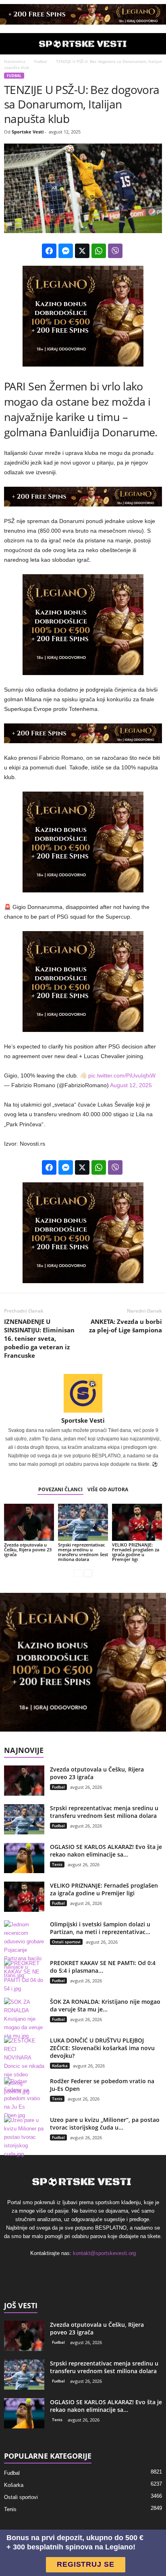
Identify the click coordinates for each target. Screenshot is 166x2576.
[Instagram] (76, 2270)
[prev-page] (78, 1573)
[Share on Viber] (115, 251)
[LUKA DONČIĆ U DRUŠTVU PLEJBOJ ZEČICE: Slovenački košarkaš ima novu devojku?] (24, 2066)
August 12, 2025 (131, 1085)
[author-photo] (83, 1393)
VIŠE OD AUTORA (108, 1489)
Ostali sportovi (66, 1942)
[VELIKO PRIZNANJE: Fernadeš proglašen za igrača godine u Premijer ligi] (137, 1522)
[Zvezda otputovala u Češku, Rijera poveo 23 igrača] (29, 1522)
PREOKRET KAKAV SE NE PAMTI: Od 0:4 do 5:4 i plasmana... (103, 1967)
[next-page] (88, 1573)
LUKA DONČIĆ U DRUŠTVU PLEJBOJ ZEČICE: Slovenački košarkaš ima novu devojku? (102, 2048)
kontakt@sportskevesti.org (104, 2253)
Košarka (60, 2065)
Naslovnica (15, 61)
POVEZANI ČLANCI (60, 1489)
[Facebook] (59, 2270)
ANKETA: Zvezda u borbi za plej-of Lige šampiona (126, 1326)
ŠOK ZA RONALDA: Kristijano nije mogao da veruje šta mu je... (105, 2005)
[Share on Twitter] (82, 251)
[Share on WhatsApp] (99, 251)
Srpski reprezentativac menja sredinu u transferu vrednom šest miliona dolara (83, 1552)
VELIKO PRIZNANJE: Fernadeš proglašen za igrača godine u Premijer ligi (136, 1552)
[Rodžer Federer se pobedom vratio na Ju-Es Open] (24, 2098)
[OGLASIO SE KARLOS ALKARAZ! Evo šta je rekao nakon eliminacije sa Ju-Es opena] (24, 1858)
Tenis (57, 1864)
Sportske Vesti (28, 132)
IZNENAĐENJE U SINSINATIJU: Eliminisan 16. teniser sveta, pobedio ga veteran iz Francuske (39, 1338)
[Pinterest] (92, 2270)
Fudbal (39, 61)
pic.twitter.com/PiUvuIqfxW (122, 1075)
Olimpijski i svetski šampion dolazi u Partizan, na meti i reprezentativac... (100, 1928)
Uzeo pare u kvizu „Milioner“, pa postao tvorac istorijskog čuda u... (105, 2124)
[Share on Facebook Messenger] (66, 251)
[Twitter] (108, 2270)
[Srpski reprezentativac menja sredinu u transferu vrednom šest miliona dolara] (83, 1522)
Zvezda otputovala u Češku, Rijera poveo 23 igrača (28, 1550)
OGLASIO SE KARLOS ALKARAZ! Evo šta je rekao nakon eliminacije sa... (106, 1851)
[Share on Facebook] (49, 251)
